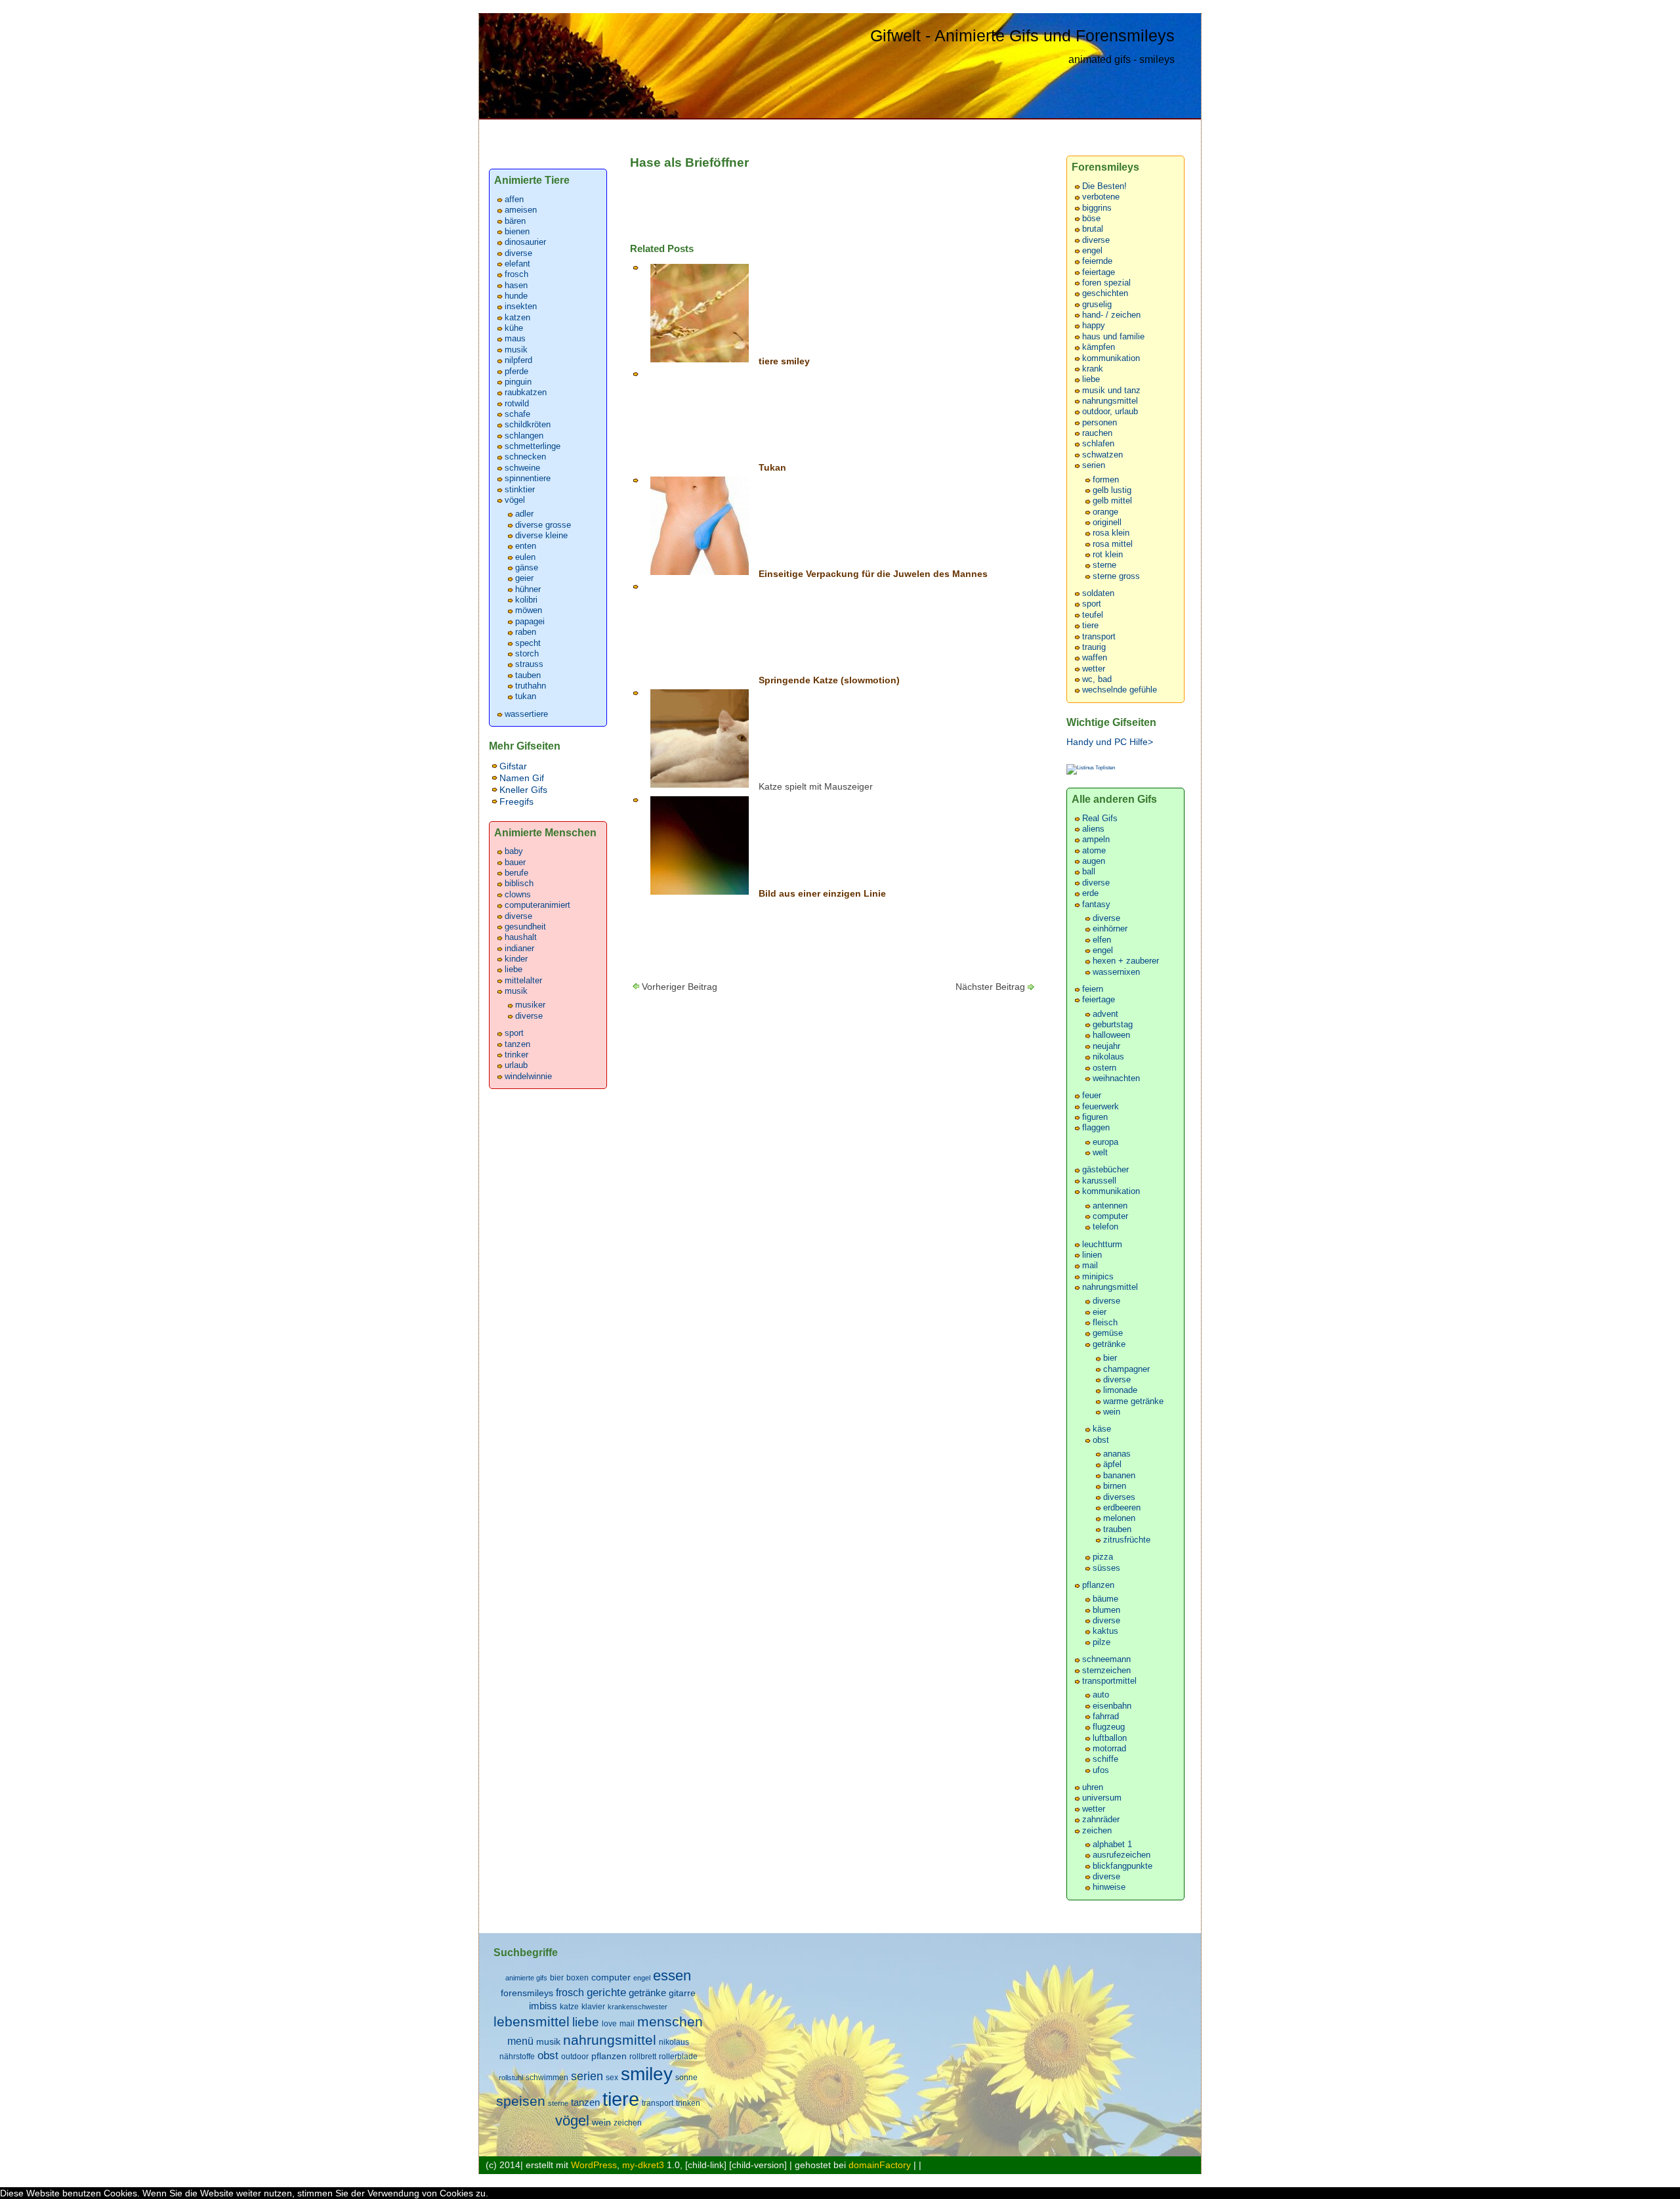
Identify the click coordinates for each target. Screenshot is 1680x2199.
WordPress (594, 2165)
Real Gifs (1100, 819)
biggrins (1097, 208)
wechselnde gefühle (1120, 690)
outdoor (575, 2057)
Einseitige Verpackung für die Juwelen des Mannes (873, 574)
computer (1110, 1216)
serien (1094, 465)
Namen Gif (522, 778)
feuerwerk (1101, 1107)
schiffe (1105, 1759)
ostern (1104, 1068)
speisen (521, 2101)
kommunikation (1111, 358)
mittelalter (523, 981)
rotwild (517, 404)
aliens (1093, 829)
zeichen (1097, 1831)
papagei (530, 622)
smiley (647, 2074)
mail (1090, 1266)
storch (527, 654)
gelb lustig (1112, 490)
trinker (516, 1055)
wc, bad (1097, 679)
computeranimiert (537, 905)
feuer (1092, 1096)
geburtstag (1113, 1025)
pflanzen (1098, 1585)
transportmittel (1109, 1681)
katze (569, 2007)
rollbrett (643, 2057)
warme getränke (1133, 1401)
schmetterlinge (533, 446)
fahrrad (1106, 1717)
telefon (1105, 1227)
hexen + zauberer (1126, 961)
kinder (516, 959)
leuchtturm (1102, 1245)
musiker (530, 1005)
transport (1099, 637)
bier (1110, 1358)
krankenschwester (638, 2007)
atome (1094, 851)
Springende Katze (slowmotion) (829, 680)
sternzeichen (1106, 1671)
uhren (1093, 1787)
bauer (515, 863)
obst (1101, 1440)
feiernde (1097, 261)
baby (514, 851)
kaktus (1105, 1631)
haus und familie (1113, 337)
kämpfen (1099, 347)
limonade (1120, 1390)
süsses (1106, 1568)
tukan (526, 696)
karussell (1099, 1181)
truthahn (531, 686)
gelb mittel (1112, 501)
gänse (527, 568)
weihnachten (1116, 1078)
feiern (1093, 989)
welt (1100, 1153)
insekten (521, 307)
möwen (529, 610)
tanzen (517, 1044)
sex (612, 2078)
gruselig (1097, 305)
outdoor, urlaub (1110, 412)
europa (1105, 1142)
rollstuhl (511, 2078)
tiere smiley (784, 361)
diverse (518, 253)
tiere (1090, 626)
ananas (1117, 1454)
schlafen (1098, 444)
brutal (1093, 229)
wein (1112, 1412)
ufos (1101, 1770)
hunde (516, 296)
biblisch (519, 884)
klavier (593, 2007)
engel (1092, 251)
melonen (1119, 1518)
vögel (515, 500)
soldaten (1098, 593)
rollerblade (678, 2057)
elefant (517, 264)
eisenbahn (1112, 1706)
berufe (516, 873)
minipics (1098, 1277)
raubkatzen (526, 393)
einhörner (1110, 929)
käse (1102, 1429)
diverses (1119, 1497)
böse (1091, 219)
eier (1100, 1312)
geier (524, 578)
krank (1093, 369)
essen (672, 1975)
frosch (516, 274)
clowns (518, 895)
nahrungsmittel (1110, 401)
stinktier (520, 490)
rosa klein (1111, 533)
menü (520, 2041)
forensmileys (527, 1993)
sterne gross (1116, 576)
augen (1094, 861)
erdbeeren (1122, 1508)
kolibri (526, 600)
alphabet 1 (1112, 1845)
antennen (1110, 1206)
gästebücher (1105, 1170)
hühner (528, 589)
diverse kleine (541, 536)
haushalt (521, 937)
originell (1107, 523)
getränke (1109, 1344)
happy (1094, 326)
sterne (1104, 565)
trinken (688, 2103)
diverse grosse (543, 525)
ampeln (1096, 840)
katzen (517, 318)
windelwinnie (528, 1077)
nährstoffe (517, 2057)
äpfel (1112, 1464)
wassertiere (526, 714)
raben (526, 632)
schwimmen (547, 2078)
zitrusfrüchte (1127, 1540)
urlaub (516, 1065)
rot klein (1108, 555)
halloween (1111, 1035)
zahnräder (1101, 1820)
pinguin (518, 382)
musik (516, 350)
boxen (577, 1978)
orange (1105, 512)
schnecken (525, 457)
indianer (519, 949)
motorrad (1109, 1749)
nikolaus (1108, 1057)
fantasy (1096, 905)
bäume (1105, 1599)
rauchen (1097, 433)
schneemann (1106, 1659)
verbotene (1101, 197)
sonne (686, 2078)
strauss (529, 664)
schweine (522, 468)
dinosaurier (525, 242)
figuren (1095, 1117)
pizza (1103, 1557)
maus (515, 339)
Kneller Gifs (523, 790)
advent (1105, 1014)
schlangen (524, 436)
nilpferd (518, 360)
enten (526, 546)
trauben (1117, 1529)
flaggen (1096, 1128)
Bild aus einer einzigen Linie (822, 893)
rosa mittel (1113, 544)
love (609, 2024)
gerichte (606, 1992)
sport (514, 1033)
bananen (1119, 1476)
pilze (1102, 1642)
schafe (517, 414)
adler (524, 514)
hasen (516, 286)
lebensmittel (532, 2021)
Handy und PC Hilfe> (1110, 742)
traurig (1094, 647)
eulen (525, 557)
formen (1106, 480)
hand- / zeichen (1111, 315)
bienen (517, 232)
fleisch (1105, 1323)
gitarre (682, 1993)
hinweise (1109, 1887)
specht (528, 643)
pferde (516, 372)
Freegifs (516, 801)
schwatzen (1102, 455)
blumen (1106, 1610)
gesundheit (525, 927)
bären (515, 221)
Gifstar (513, 766)
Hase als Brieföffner (689, 162)
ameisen (521, 210)
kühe (514, 328)
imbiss (543, 2006)
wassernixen (1116, 972)
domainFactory (880, 2165)
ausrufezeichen (1122, 1855)
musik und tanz (1111, 391)
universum (1102, 1798)
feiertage (1099, 272)
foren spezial (1106, 283)
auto (1101, 1695)
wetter (1094, 669)
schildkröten (528, 425)
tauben (528, 675)
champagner (1126, 1369)
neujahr (1106, 1046)
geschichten (1105, 293)
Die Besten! (1104, 186)
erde (1090, 893)
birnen (1115, 1486)
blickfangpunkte (1123, 1866)
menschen (670, 2021)
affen (514, 200)
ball (1089, 872)
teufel (1093, 615)
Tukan (772, 467)
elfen (1102, 940)
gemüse (1108, 1333)
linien (1092, 1255)
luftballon (1110, 1738)
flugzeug (1109, 1727)
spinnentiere (528, 479)
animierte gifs (526, 1978)
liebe (514, 970)
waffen (1095, 658)
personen (1100, 423)
